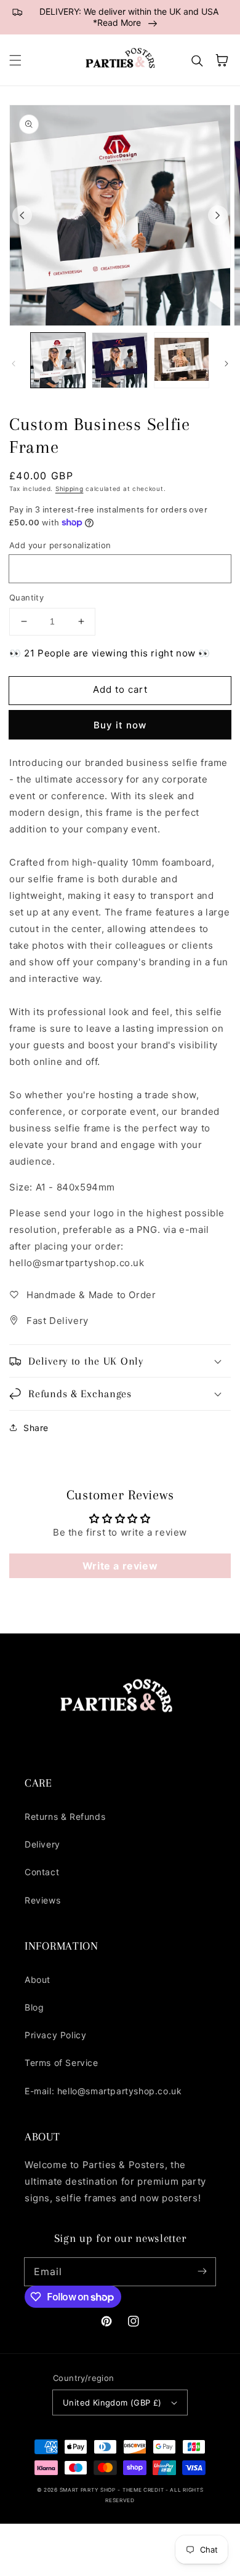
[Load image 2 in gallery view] (119, 360)
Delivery (42, 1844)
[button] (15, 60)
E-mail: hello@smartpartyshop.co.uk (103, 2091)
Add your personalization (60, 545)
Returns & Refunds (65, 1816)
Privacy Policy (55, 2035)
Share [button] (36, 1428)
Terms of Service (62, 2063)
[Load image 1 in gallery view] (58, 360)
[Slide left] (22, 215)
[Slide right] (218, 215)
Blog (34, 2007)
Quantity (26, 597)
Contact (42, 1872)
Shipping (70, 488)
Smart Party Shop (88, 2490)
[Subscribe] (202, 2271)
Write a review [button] (120, 1566)
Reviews (42, 1900)
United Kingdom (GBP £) (112, 2403)
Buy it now (120, 725)
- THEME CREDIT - (144, 2490)
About (38, 1980)
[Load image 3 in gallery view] (182, 360)
